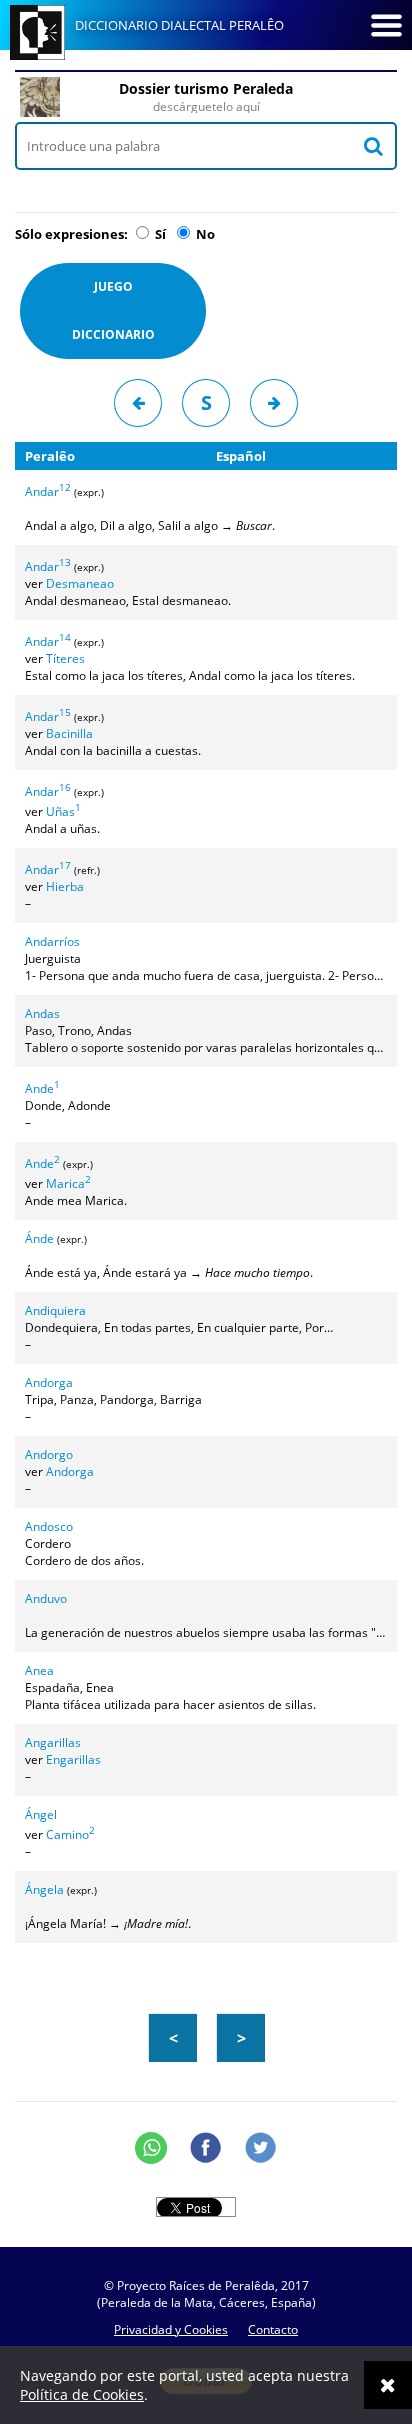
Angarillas (53, 1742)
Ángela (44, 1889)
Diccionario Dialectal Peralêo (179, 25)
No (204, 234)
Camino (70, 1834)
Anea (39, 1670)
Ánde (39, 1238)
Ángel (41, 1814)
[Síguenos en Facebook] (206, 2148)
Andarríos (52, 941)
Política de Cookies (82, 2394)
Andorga (49, 1382)
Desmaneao (80, 583)
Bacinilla (69, 733)
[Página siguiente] (274, 403)
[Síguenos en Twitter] (261, 2148)
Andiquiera (55, 1310)
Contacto (273, 2329)
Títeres (65, 658)
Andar (48, 491)
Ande (42, 1088)
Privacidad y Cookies (171, 2329)
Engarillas (73, 1759)
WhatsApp (151, 2148)
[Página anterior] (138, 403)
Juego (113, 310)
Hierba (65, 886)
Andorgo (49, 1454)
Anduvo (46, 1598)
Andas (42, 1013)
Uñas (63, 811)
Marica (68, 1183)
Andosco (49, 1526)
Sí (159, 234)
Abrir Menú (386, 25)
